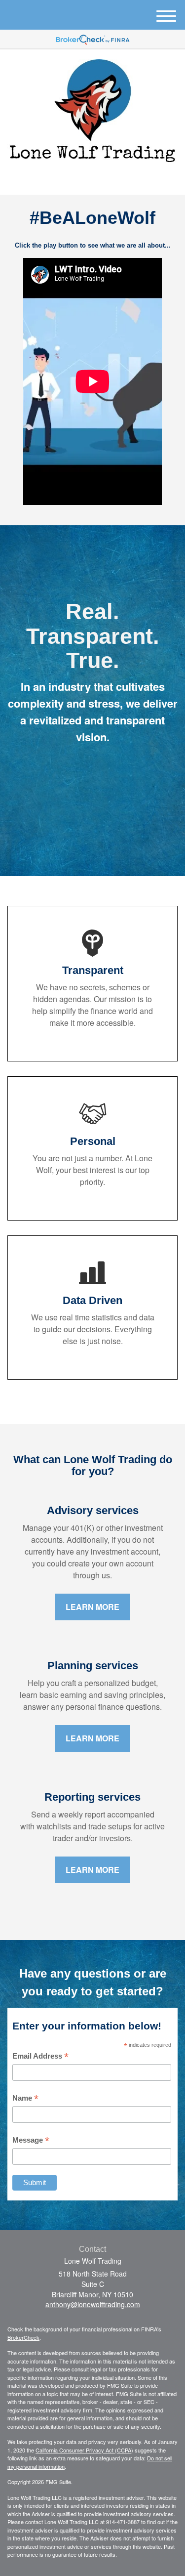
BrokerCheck (23, 2337)
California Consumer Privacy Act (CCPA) (84, 2450)
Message (31, 2140)
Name (25, 2098)
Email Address (40, 2056)
